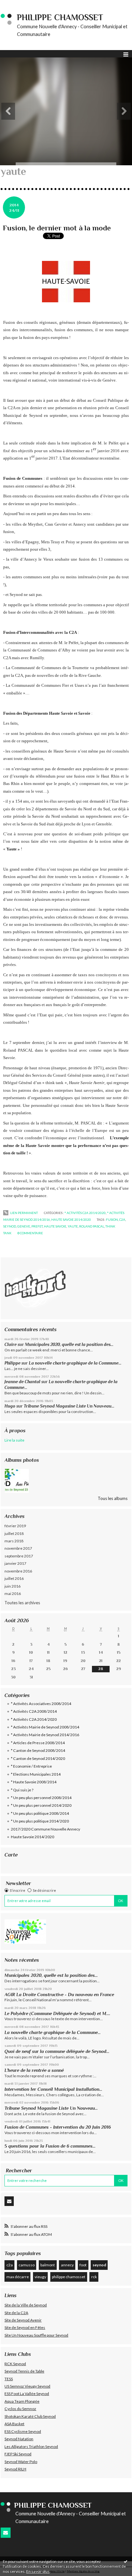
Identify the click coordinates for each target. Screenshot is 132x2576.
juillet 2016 (14, 1578)
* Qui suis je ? (22, 1790)
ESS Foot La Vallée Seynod (27, 2394)
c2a (10, 2265)
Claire (11, 1344)
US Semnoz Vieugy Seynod (27, 2386)
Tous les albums (113, 1498)
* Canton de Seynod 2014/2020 (38, 1758)
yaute (73, 1226)
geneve (24, 1226)
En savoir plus (38, 2571)
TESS (9, 2379)
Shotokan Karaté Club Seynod (30, 2416)
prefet (37, 1226)
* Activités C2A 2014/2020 (34, 1719)
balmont (48, 2265)
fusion (112, 1219)
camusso (27, 2265)
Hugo (10, 1406)
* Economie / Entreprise (31, 1766)
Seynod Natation (19, 2439)
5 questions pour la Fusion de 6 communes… (50, 2146)
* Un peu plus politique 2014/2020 (40, 1821)
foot (83, 2265)
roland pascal (92, 1226)
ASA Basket (14, 2424)
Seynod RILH (15, 2469)
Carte (11, 1855)
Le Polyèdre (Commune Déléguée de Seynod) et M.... (57, 2013)
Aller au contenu (18, 4)
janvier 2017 (15, 1563)
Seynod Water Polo (21, 2462)
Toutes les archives (22, 1603)
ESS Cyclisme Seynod (23, 2431)
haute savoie (55, 1226)
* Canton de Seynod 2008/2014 (38, 1750)
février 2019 (15, 1526)
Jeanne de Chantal (22, 1382)
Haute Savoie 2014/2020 (33, 1837)
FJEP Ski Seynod (18, 2454)
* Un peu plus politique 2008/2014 (40, 1813)
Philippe (12, 1363)
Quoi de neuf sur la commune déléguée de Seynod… (57, 2051)
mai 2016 (13, 1594)
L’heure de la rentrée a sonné (34, 2070)
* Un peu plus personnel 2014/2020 (41, 1805)
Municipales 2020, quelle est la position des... (69, 1344)
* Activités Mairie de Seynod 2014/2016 (45, 1735)
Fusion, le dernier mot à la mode (57, 228)
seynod (99, 2265)
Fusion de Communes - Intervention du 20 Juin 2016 (58, 2127)
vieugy (40, 2277)
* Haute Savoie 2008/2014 (34, 1782)
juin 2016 (12, 1586)
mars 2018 (14, 1541)
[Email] (9, 2201)
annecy (67, 2265)
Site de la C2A (16, 2313)
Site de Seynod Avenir (23, 2320)
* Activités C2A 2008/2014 (34, 1711)
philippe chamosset (69, 2277)
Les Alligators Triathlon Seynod (31, 2447)
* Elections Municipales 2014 (36, 1774)
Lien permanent (24, 1213)
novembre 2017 (18, 1548)
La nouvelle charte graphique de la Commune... (75, 1363)
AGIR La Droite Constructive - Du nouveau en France (59, 1994)
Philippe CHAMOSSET (60, 17)
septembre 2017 (19, 1556)
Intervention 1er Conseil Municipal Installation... (53, 2089)
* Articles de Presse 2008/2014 (38, 1743)
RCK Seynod (15, 2364)
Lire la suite (14, 1440)
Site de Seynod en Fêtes (25, 2327)
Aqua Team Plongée (22, 2401)
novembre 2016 (18, 1571)
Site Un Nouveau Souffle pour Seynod (36, 2335)
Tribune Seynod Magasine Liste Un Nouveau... (69, 1406)
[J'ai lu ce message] (126, 2561)
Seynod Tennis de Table (24, 2371)
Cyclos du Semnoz (20, 2409)
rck (94, 2277)
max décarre (18, 2277)
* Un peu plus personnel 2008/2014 (41, 1798)
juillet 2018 (14, 1534)
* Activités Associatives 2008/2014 (41, 1704)
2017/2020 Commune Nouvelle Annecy (45, 1829)
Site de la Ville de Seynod (26, 2305)
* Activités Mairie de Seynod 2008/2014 (45, 1727)
